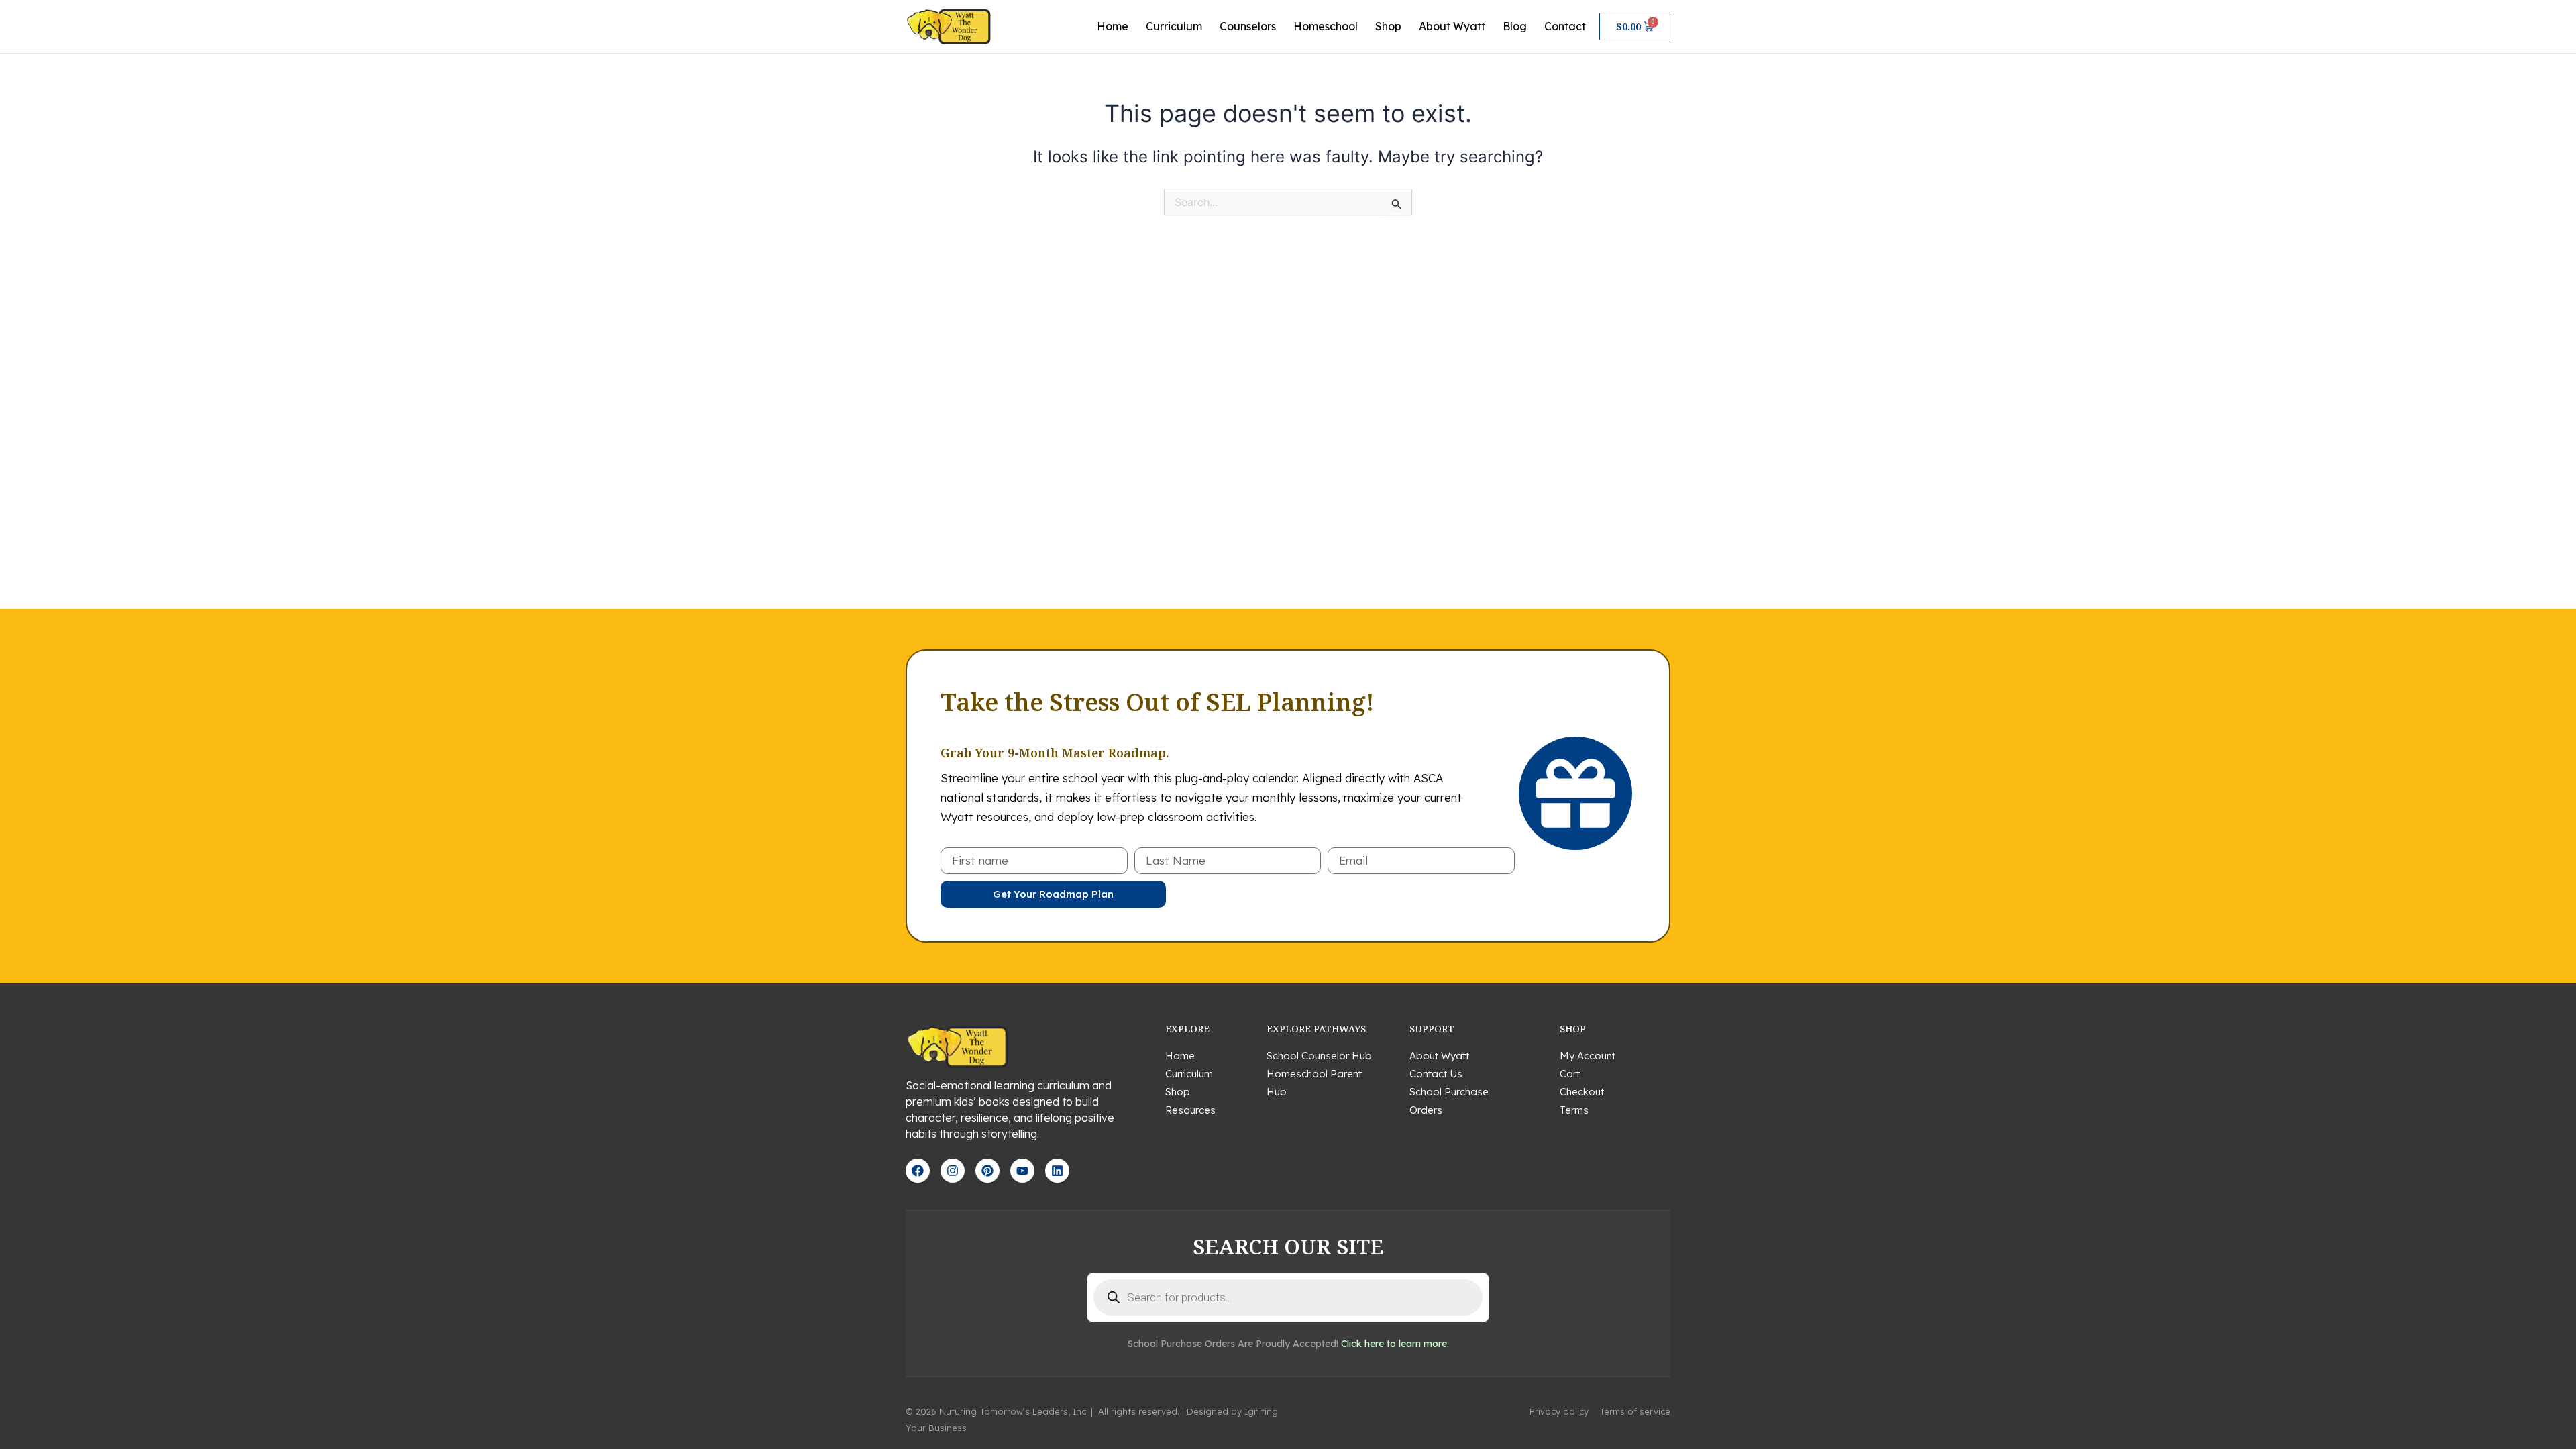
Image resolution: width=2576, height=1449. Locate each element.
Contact (1565, 26)
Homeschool (1326, 26)
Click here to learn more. (1395, 1344)
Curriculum (1174, 26)
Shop (1388, 26)
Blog (1515, 26)
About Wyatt (1452, 26)
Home (1113, 26)
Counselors (1248, 26)
